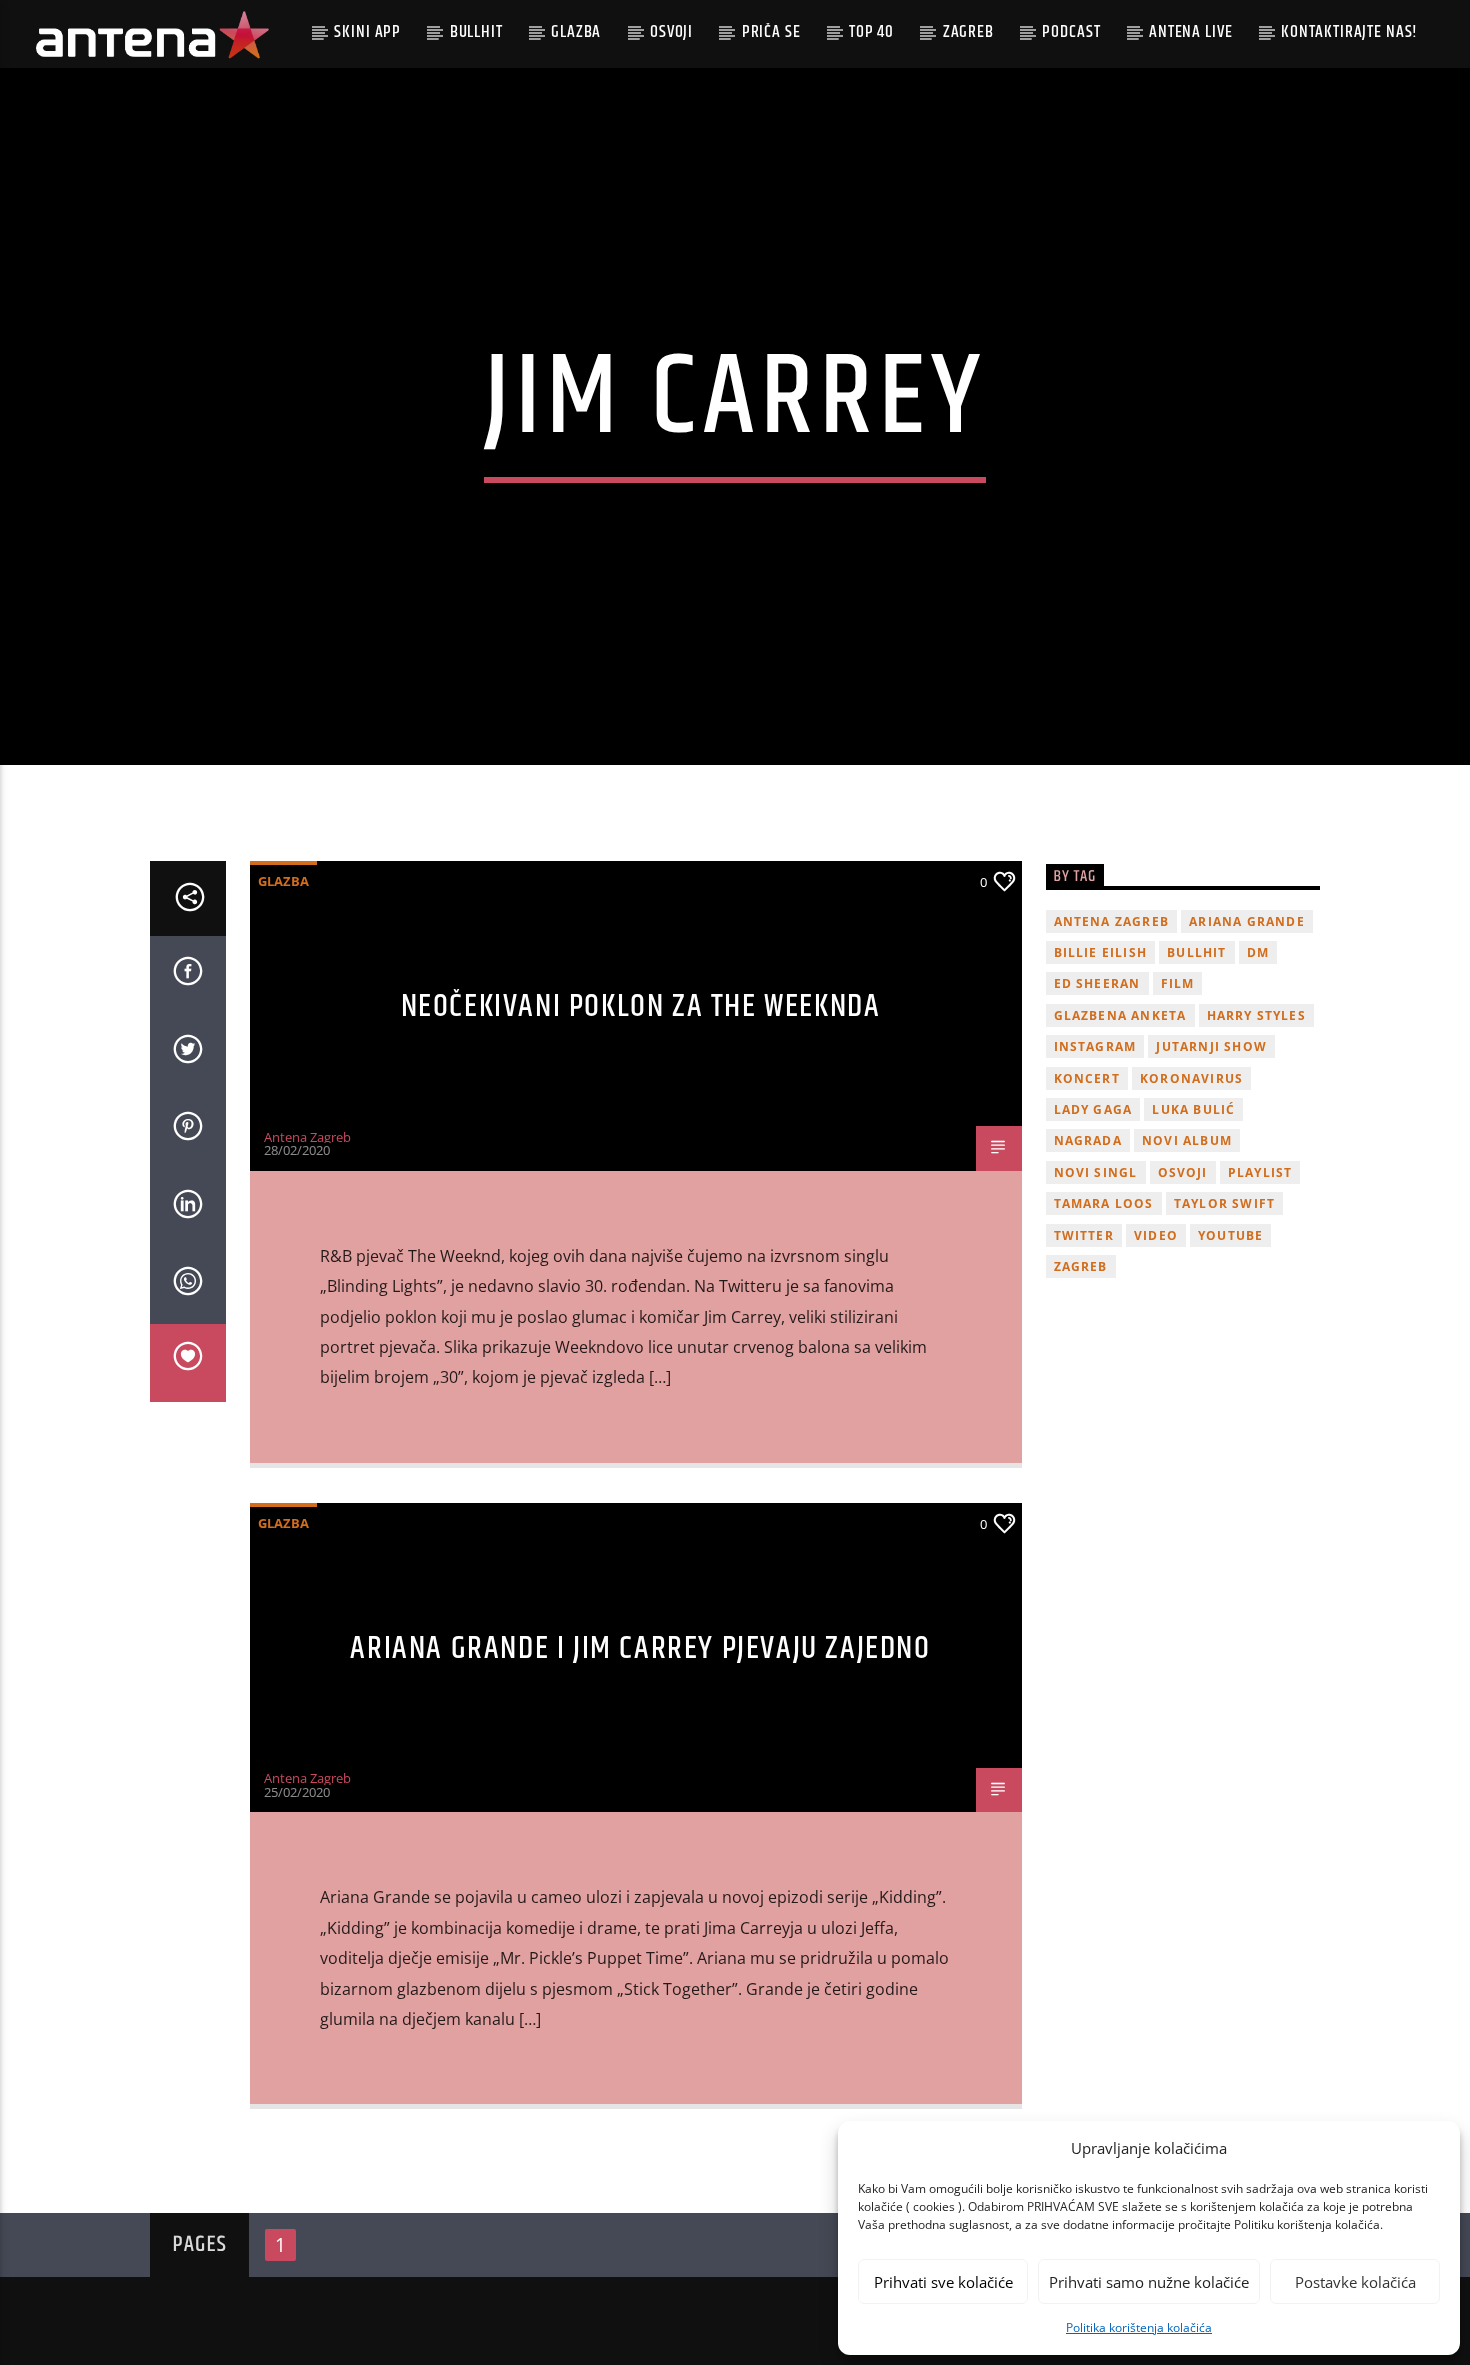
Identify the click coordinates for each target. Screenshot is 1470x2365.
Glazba (576, 32)
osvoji (1183, 1172)
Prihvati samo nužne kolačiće (1149, 2282)
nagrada (1088, 1140)
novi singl (1096, 1172)
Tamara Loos (1104, 1203)
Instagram (1095, 1046)
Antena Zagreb (307, 1137)
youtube (1230, 1235)
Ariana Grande (1247, 921)
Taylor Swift (1224, 1203)
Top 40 (871, 32)
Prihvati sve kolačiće (943, 2282)
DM (1258, 952)
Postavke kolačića (1355, 2282)
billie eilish (1101, 952)
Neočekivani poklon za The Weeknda (641, 1006)
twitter (1084, 1235)
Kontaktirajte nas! (1349, 32)
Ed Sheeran (1097, 983)
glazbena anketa (1120, 1015)
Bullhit (476, 32)
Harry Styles (1256, 1015)
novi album (1187, 1140)
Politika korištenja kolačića (1139, 2327)
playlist (1260, 1172)
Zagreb (968, 32)
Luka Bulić (1193, 1109)
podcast (1071, 32)
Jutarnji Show (1211, 1046)
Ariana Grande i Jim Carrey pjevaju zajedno (640, 1648)
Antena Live (1190, 32)
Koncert (1087, 1078)
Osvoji (671, 32)
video (1156, 1235)
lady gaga (1093, 1109)
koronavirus (1191, 1078)
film (1178, 983)
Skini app (367, 32)
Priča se (771, 32)
